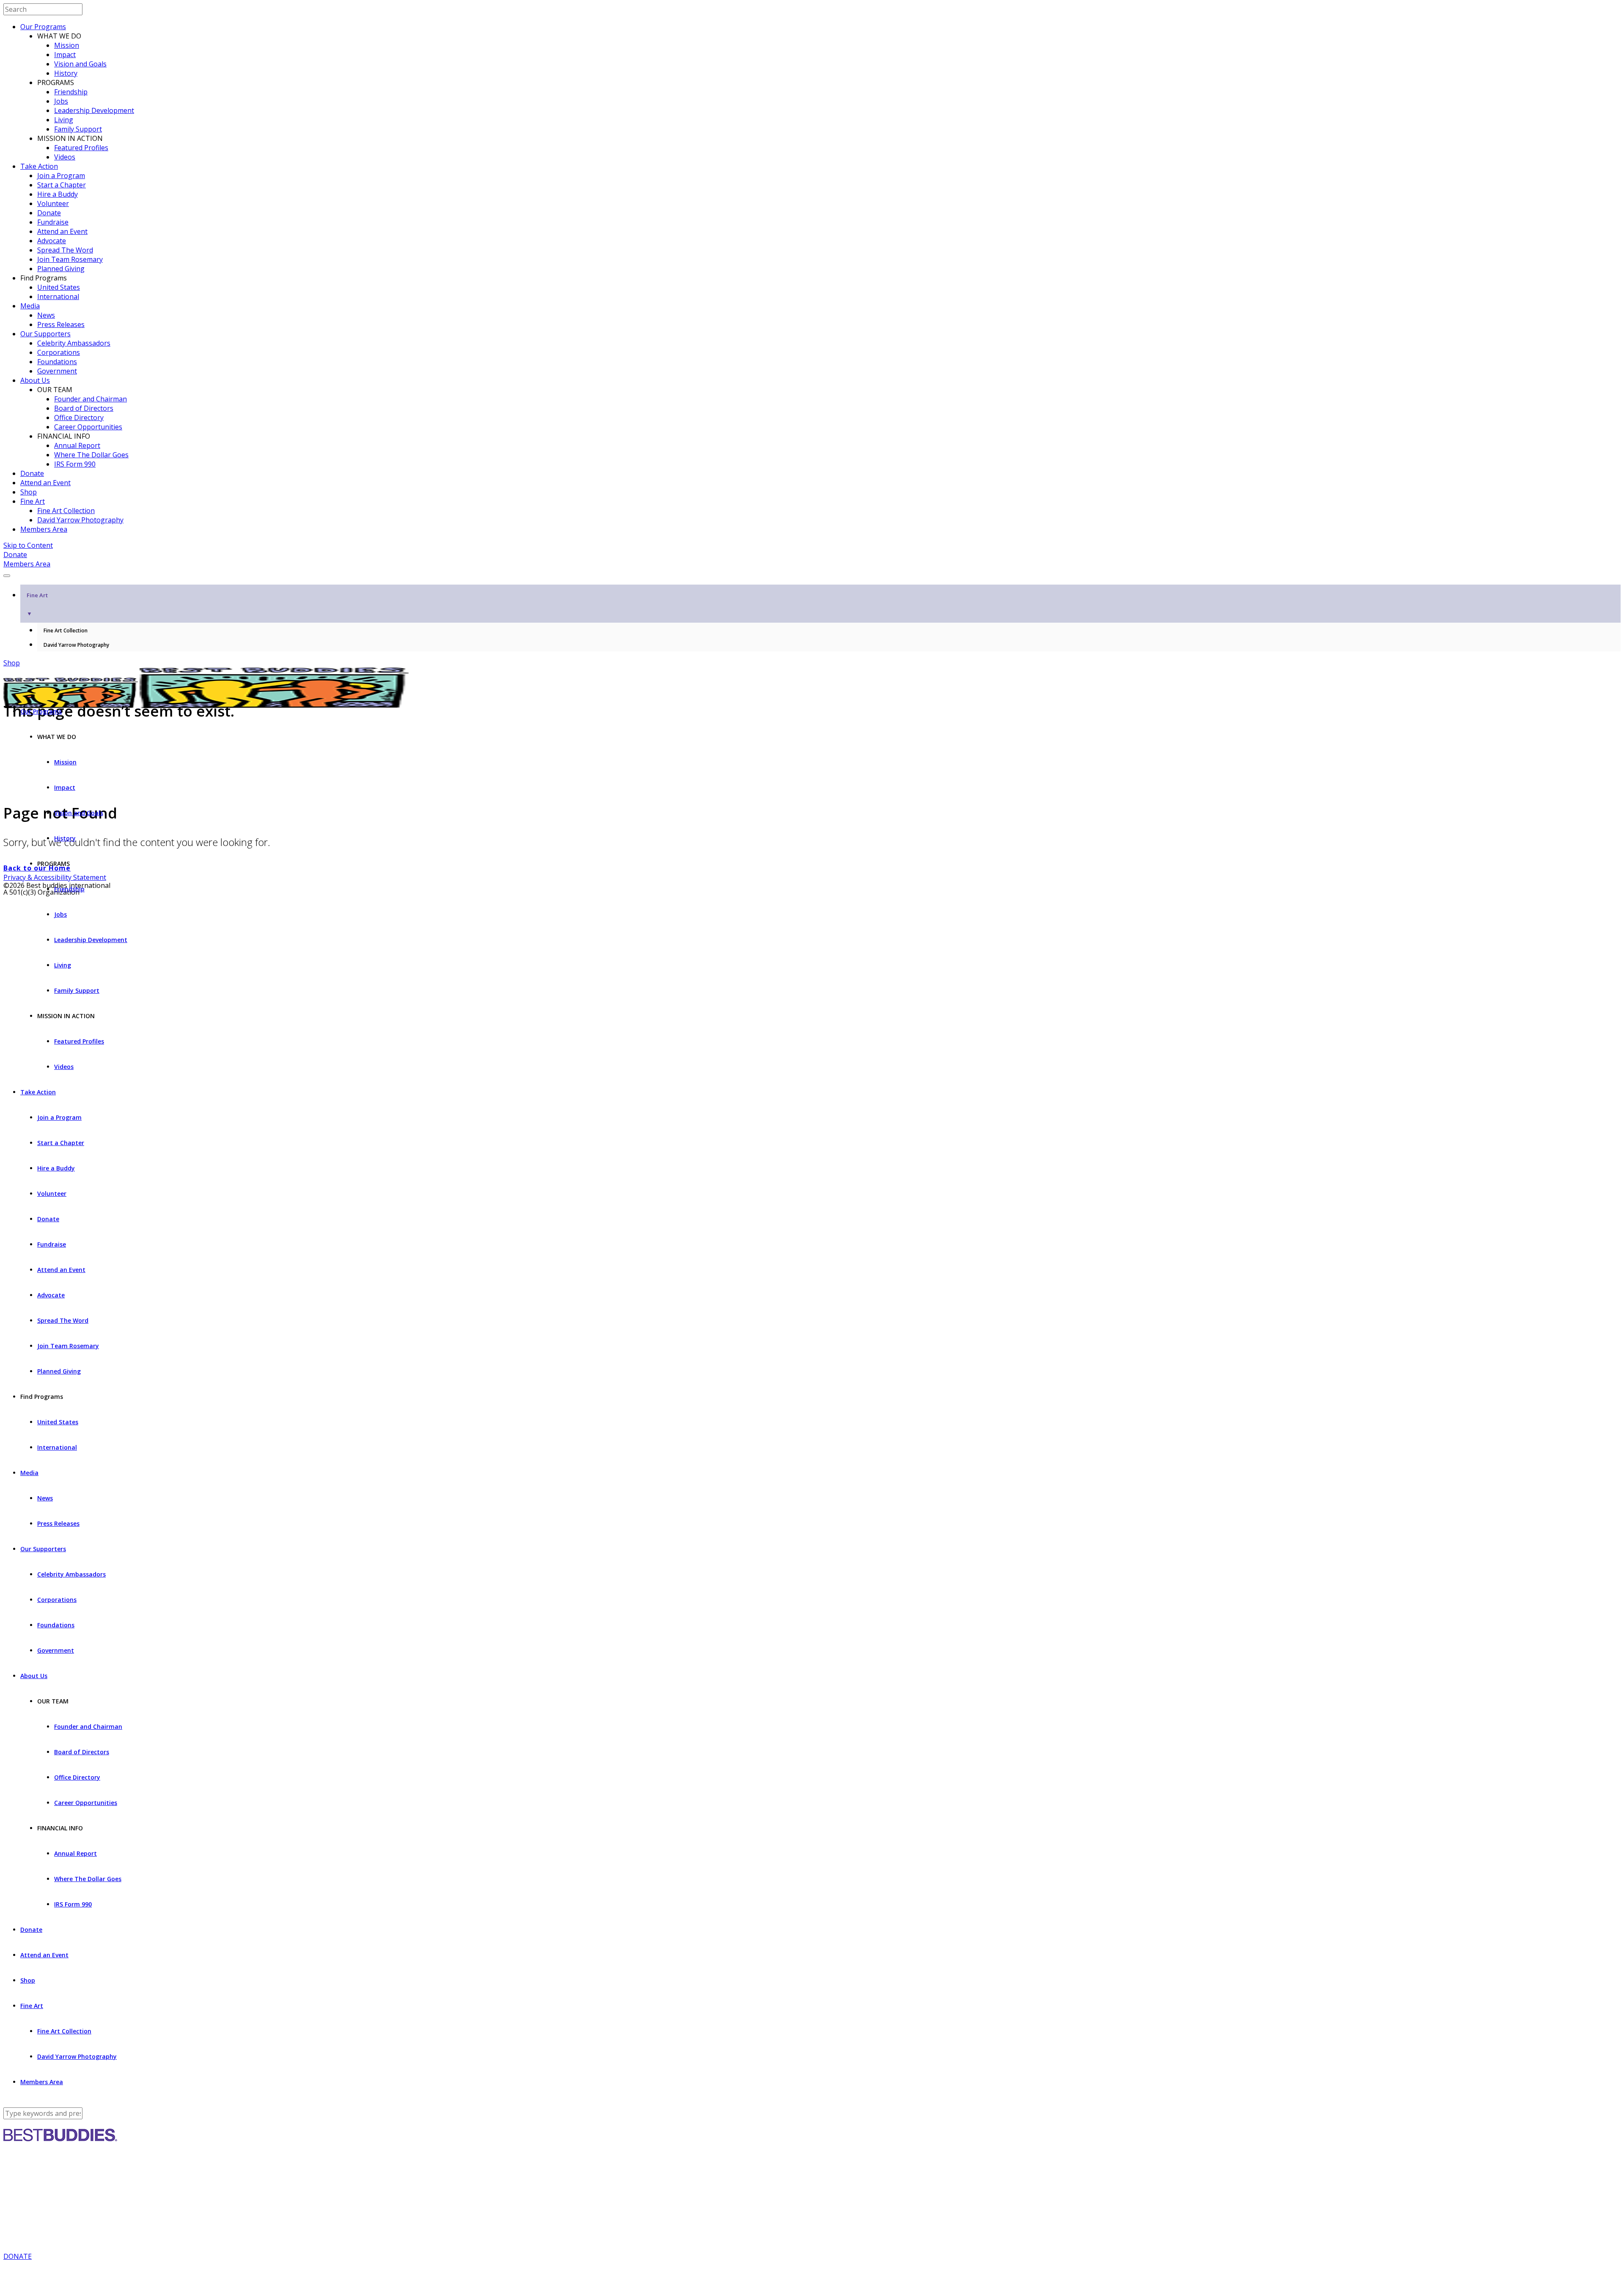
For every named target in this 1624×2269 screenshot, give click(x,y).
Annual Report (77, 445)
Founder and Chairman (91, 399)
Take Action (39, 166)
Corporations (59, 352)
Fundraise (53, 222)
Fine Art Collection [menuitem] (66, 630)
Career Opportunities (88, 427)
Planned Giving (61, 269)
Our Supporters (45, 334)
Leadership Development (94, 110)
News (46, 315)
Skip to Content (28, 545)
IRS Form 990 (75, 464)
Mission (67, 45)
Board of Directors (84, 408)
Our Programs (43, 27)
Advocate (52, 241)
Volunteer (53, 203)
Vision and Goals (80, 64)
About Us (35, 380)
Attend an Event (62, 231)
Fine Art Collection (66, 511)
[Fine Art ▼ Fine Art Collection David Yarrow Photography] (812, 573)
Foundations (57, 362)
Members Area (44, 529)
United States (59, 287)
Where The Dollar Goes (91, 455)
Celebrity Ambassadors (74, 343)
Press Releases (61, 324)
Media (30, 306)
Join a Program (61, 176)
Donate (49, 213)
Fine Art (33, 501)
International (58, 297)
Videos (65, 157)
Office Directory (79, 418)
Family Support (78, 129)
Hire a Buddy (58, 194)
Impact (65, 55)
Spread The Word (65, 250)
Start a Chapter (62, 185)
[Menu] (7, 576)
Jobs (61, 101)
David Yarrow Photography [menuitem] (76, 645)
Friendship (71, 92)
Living (64, 120)
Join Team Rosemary (70, 259)
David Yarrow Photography (80, 520)
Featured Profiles (81, 148)
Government (57, 371)
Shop (29, 492)
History (66, 73)
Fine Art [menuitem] (37, 604)
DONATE (18, 2256)
